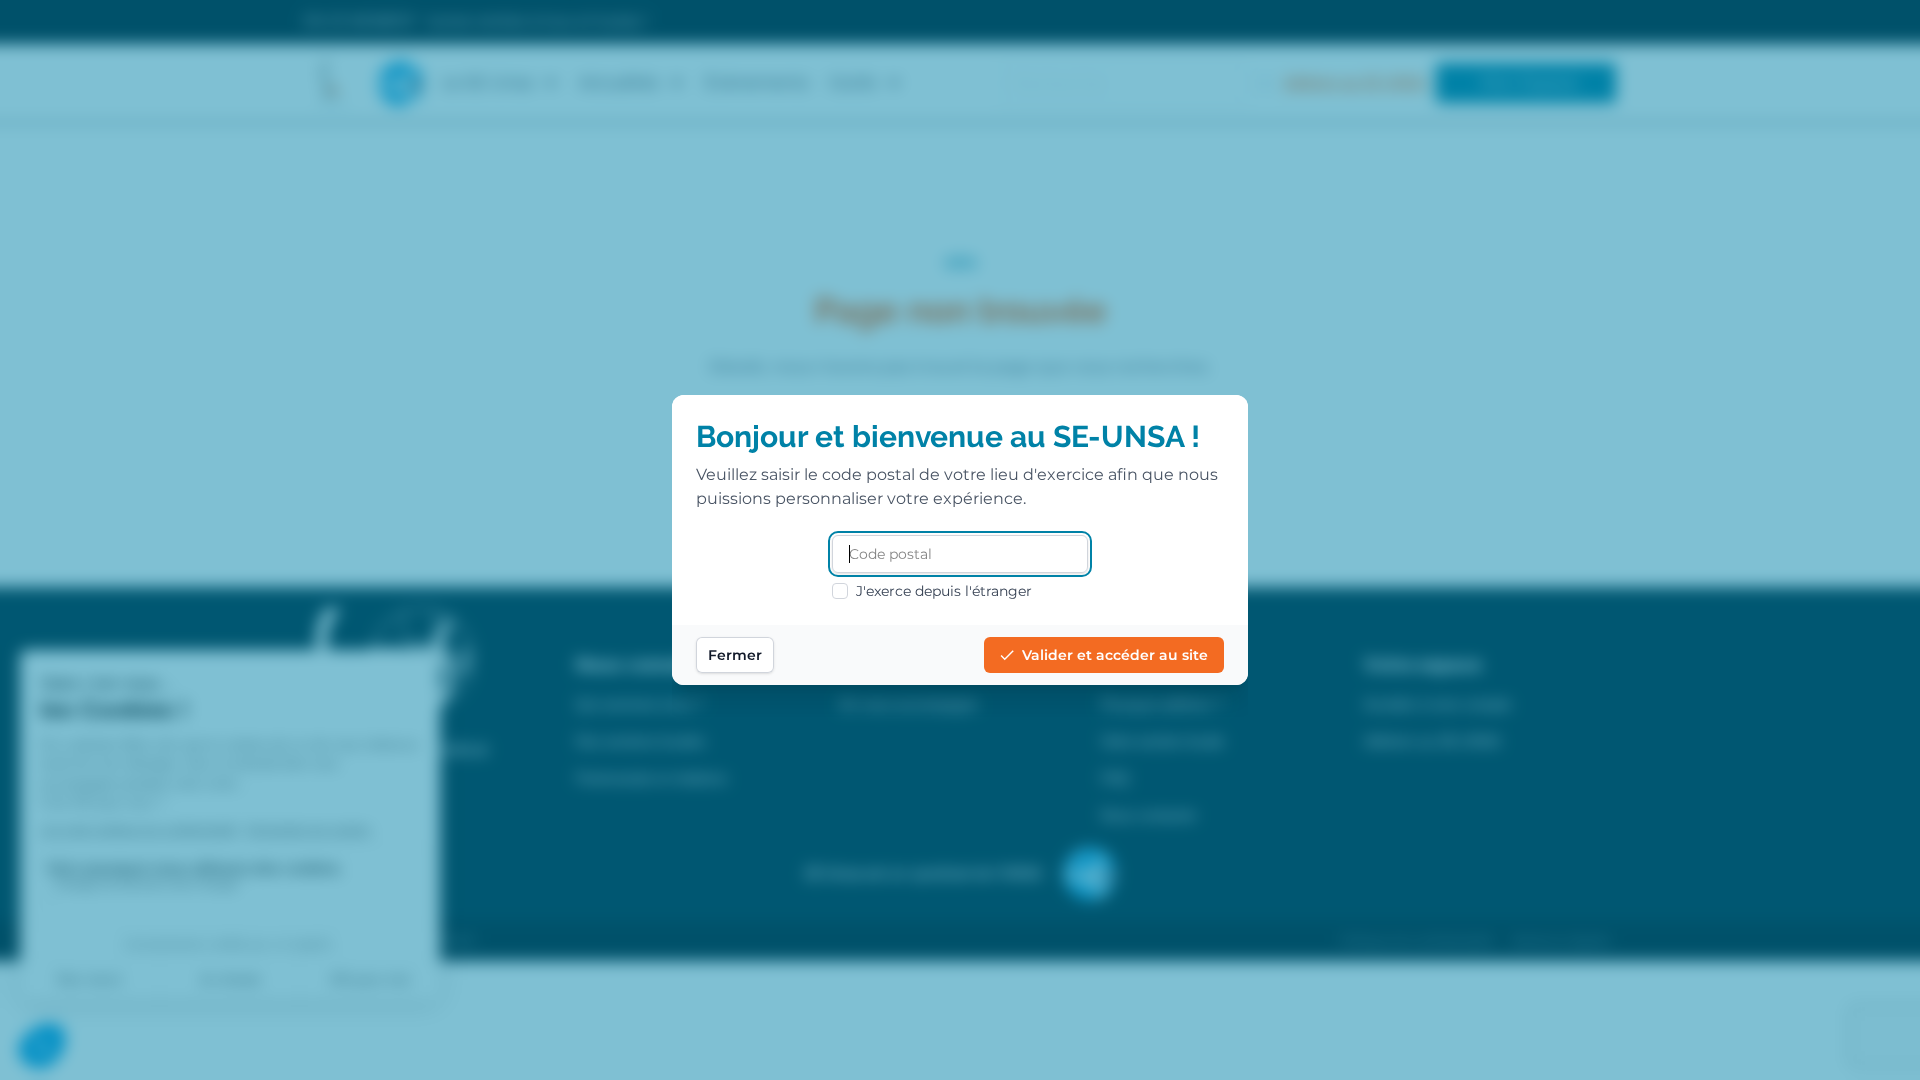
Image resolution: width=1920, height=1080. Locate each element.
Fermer (735, 655)
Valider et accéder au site (1115, 655)
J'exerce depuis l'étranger (944, 591)
